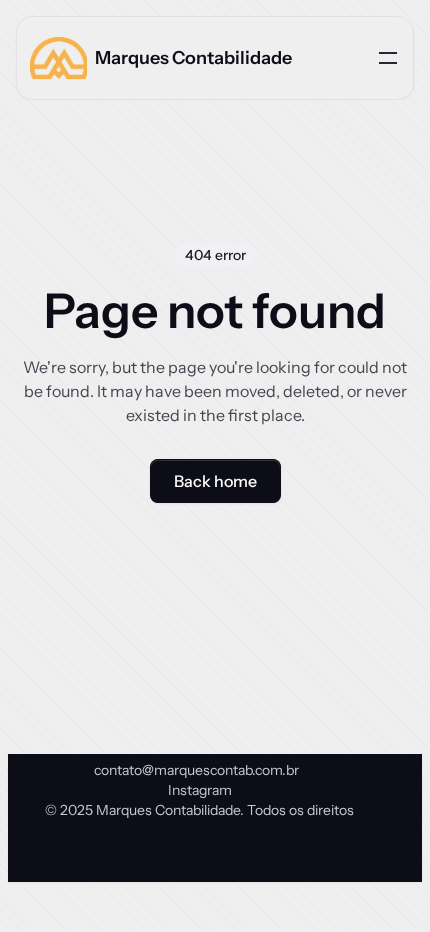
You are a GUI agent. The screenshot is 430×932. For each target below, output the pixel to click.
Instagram (200, 790)
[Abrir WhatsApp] (380, 881)
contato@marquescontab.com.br (196, 770)
